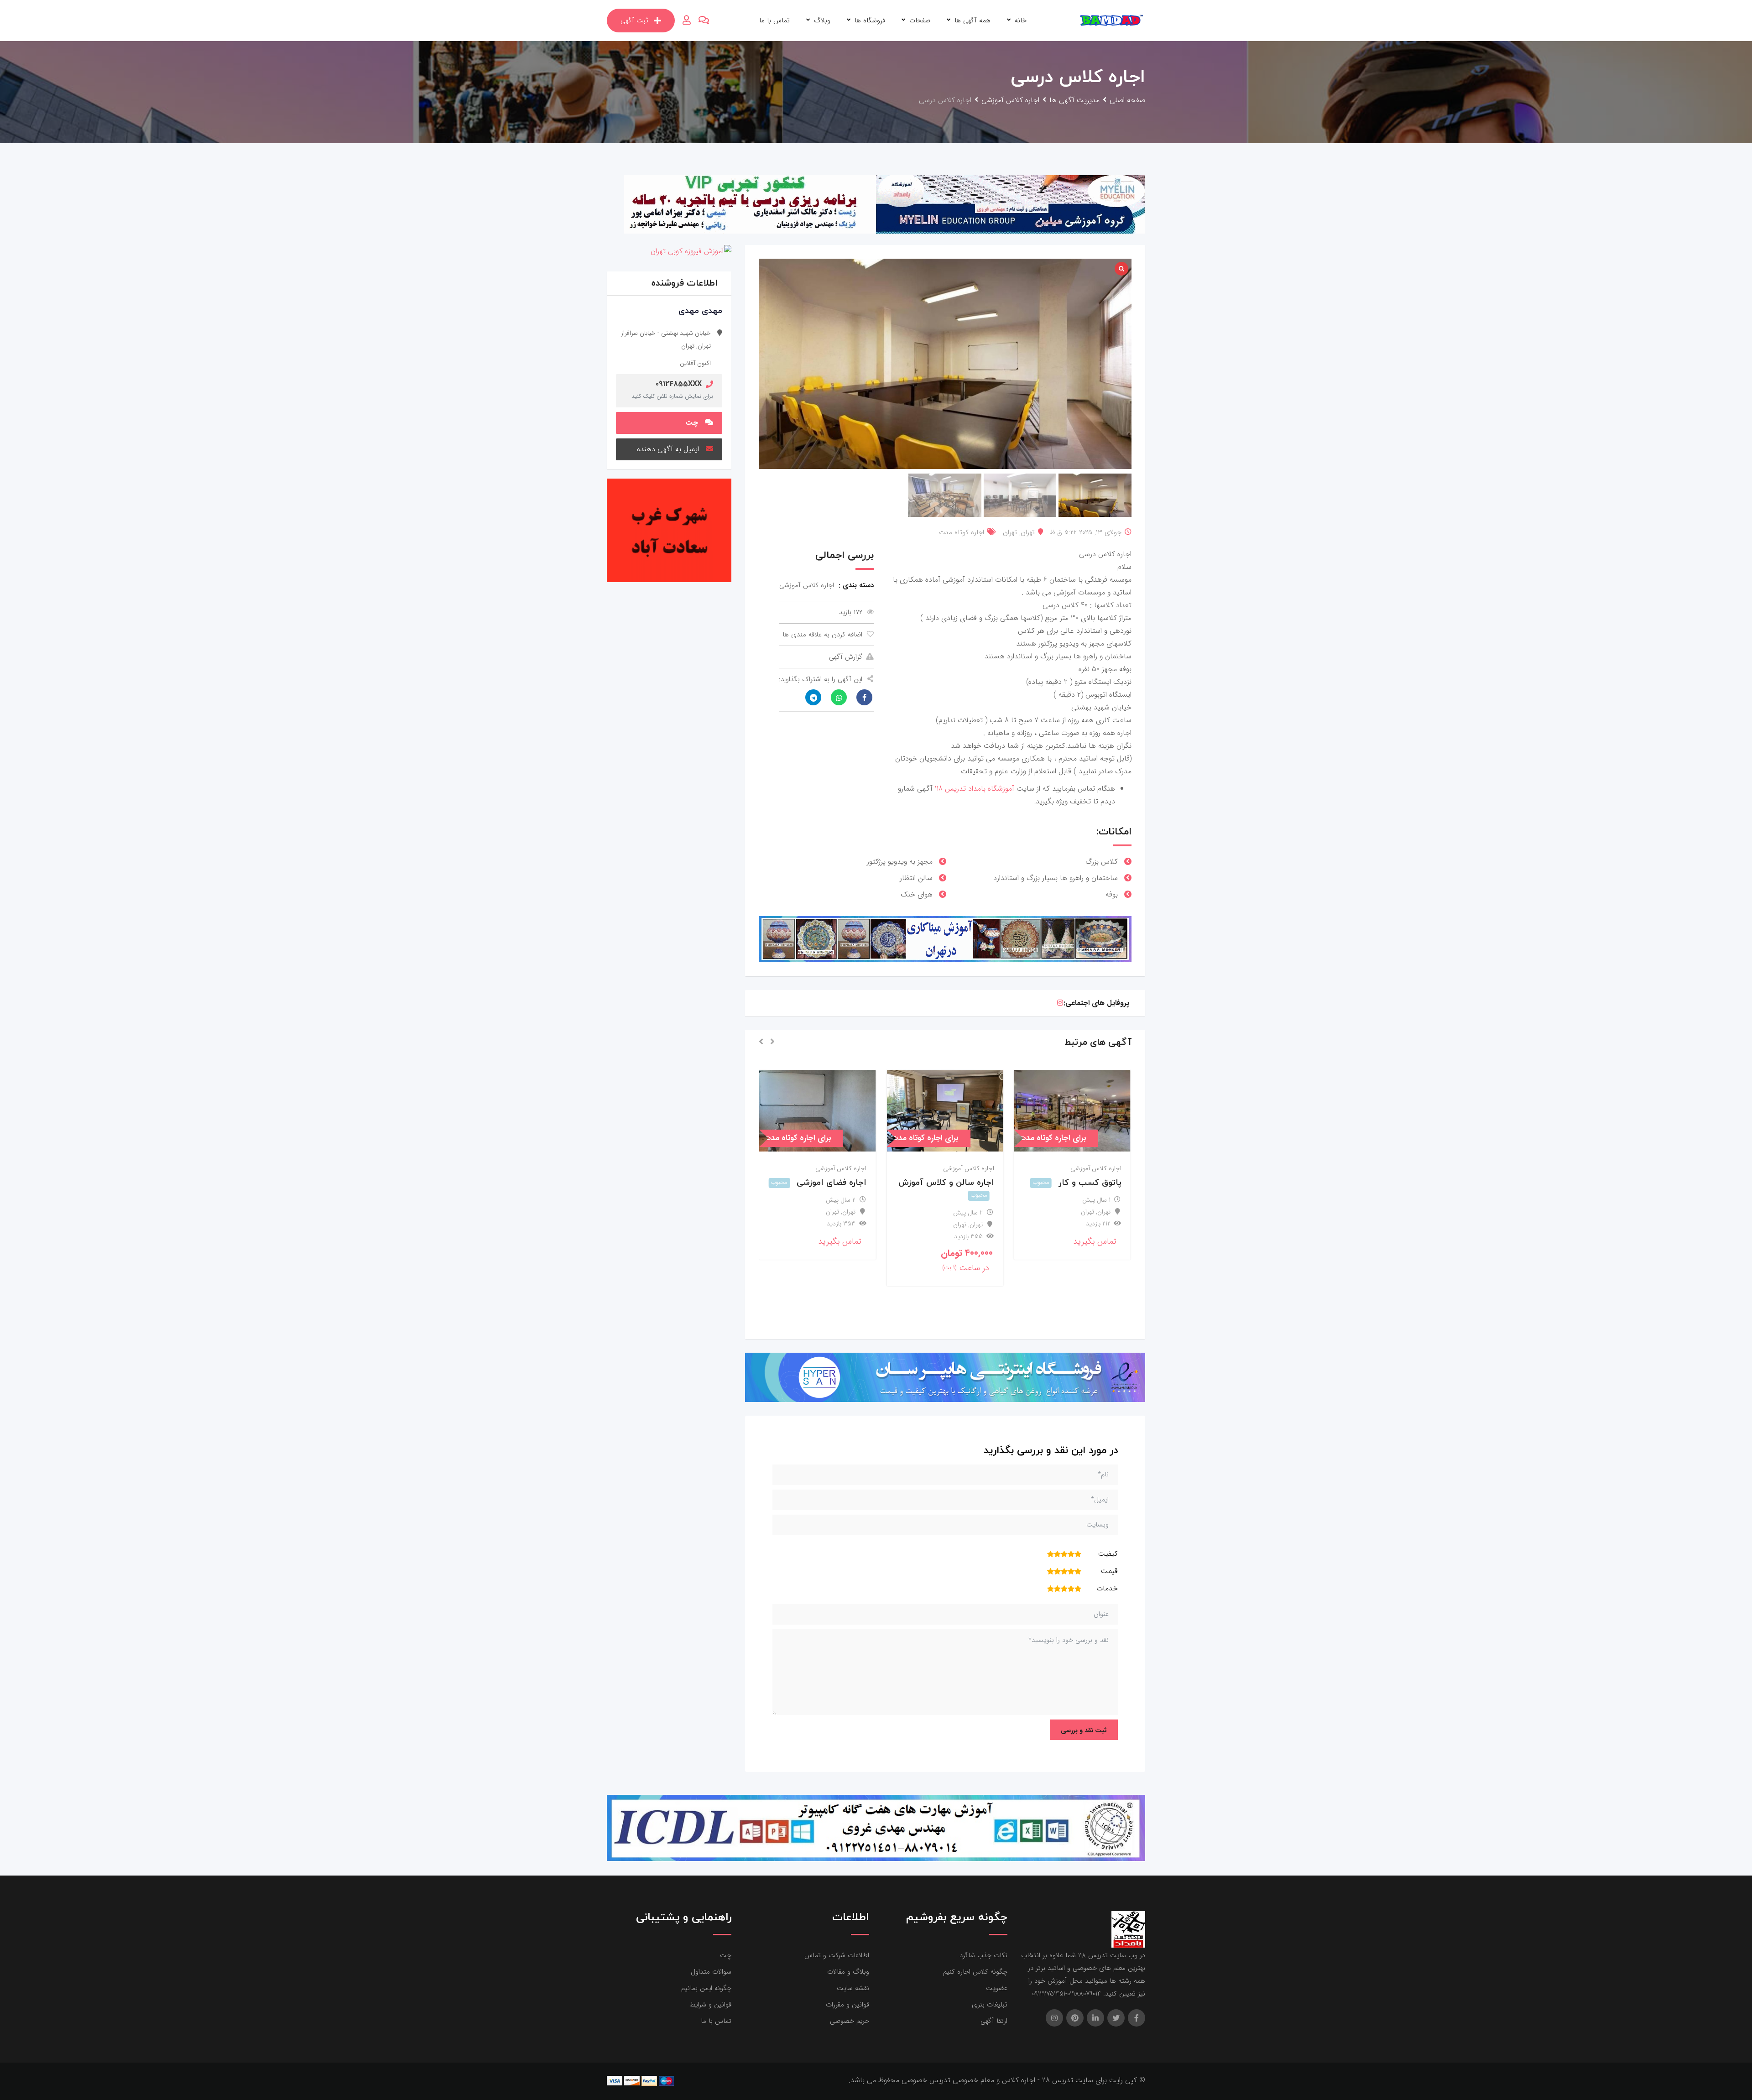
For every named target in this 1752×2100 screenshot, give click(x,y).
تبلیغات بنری (990, 2005)
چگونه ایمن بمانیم (706, 1988)
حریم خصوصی (850, 2021)
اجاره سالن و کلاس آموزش (946, 1183)
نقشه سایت (853, 1988)
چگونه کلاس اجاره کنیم (975, 1972)
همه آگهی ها (972, 21)
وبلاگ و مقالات (848, 1972)
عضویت (997, 1988)
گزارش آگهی (846, 657)
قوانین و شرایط (711, 2005)
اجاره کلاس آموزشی (1096, 1168)
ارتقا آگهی (994, 2021)
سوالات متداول (711, 1972)
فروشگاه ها (870, 21)
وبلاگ (822, 21)
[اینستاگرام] (1060, 1003)
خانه (1021, 21)
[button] (772, 1042)
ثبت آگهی (634, 21)
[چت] (704, 21)
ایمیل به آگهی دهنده (668, 449)
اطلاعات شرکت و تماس (837, 1955)
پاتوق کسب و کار (1090, 1183)
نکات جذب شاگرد (983, 1955)
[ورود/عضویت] (687, 21)
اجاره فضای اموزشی (832, 1183)
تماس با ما (774, 21)
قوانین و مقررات (847, 2005)
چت (692, 423)
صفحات (920, 21)
